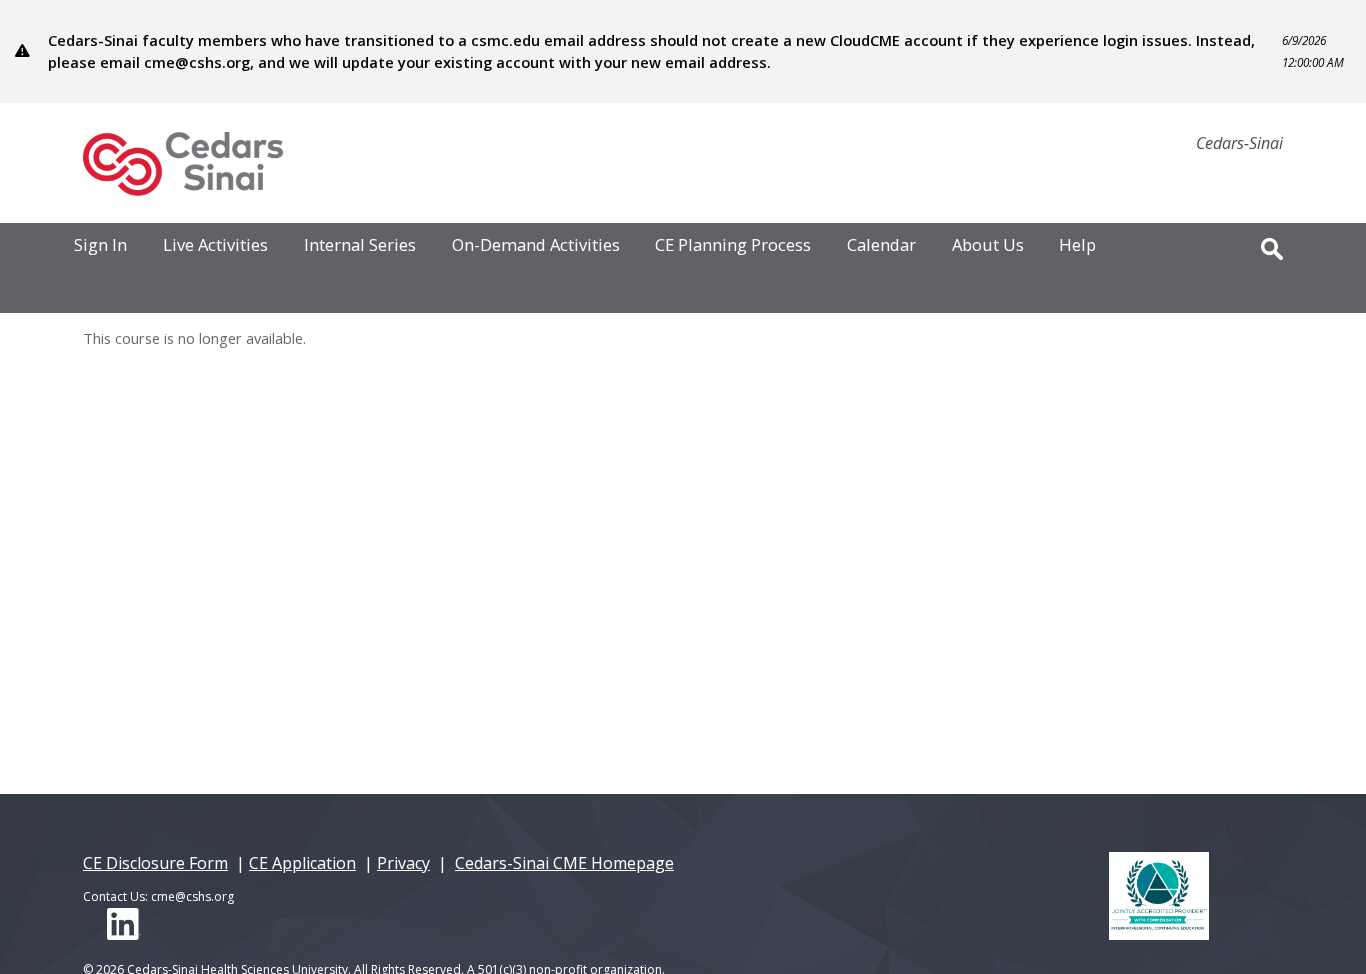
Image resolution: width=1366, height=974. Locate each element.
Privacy (403, 863)
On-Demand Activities (536, 245)
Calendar (881, 245)
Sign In (100, 245)
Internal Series (360, 245)
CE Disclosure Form (155, 863)
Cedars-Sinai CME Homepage (564, 863)
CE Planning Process (733, 245)
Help (1077, 245)
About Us (988, 245)
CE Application (302, 863)
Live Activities (215, 245)
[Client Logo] (183, 190)
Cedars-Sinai (1239, 143)
